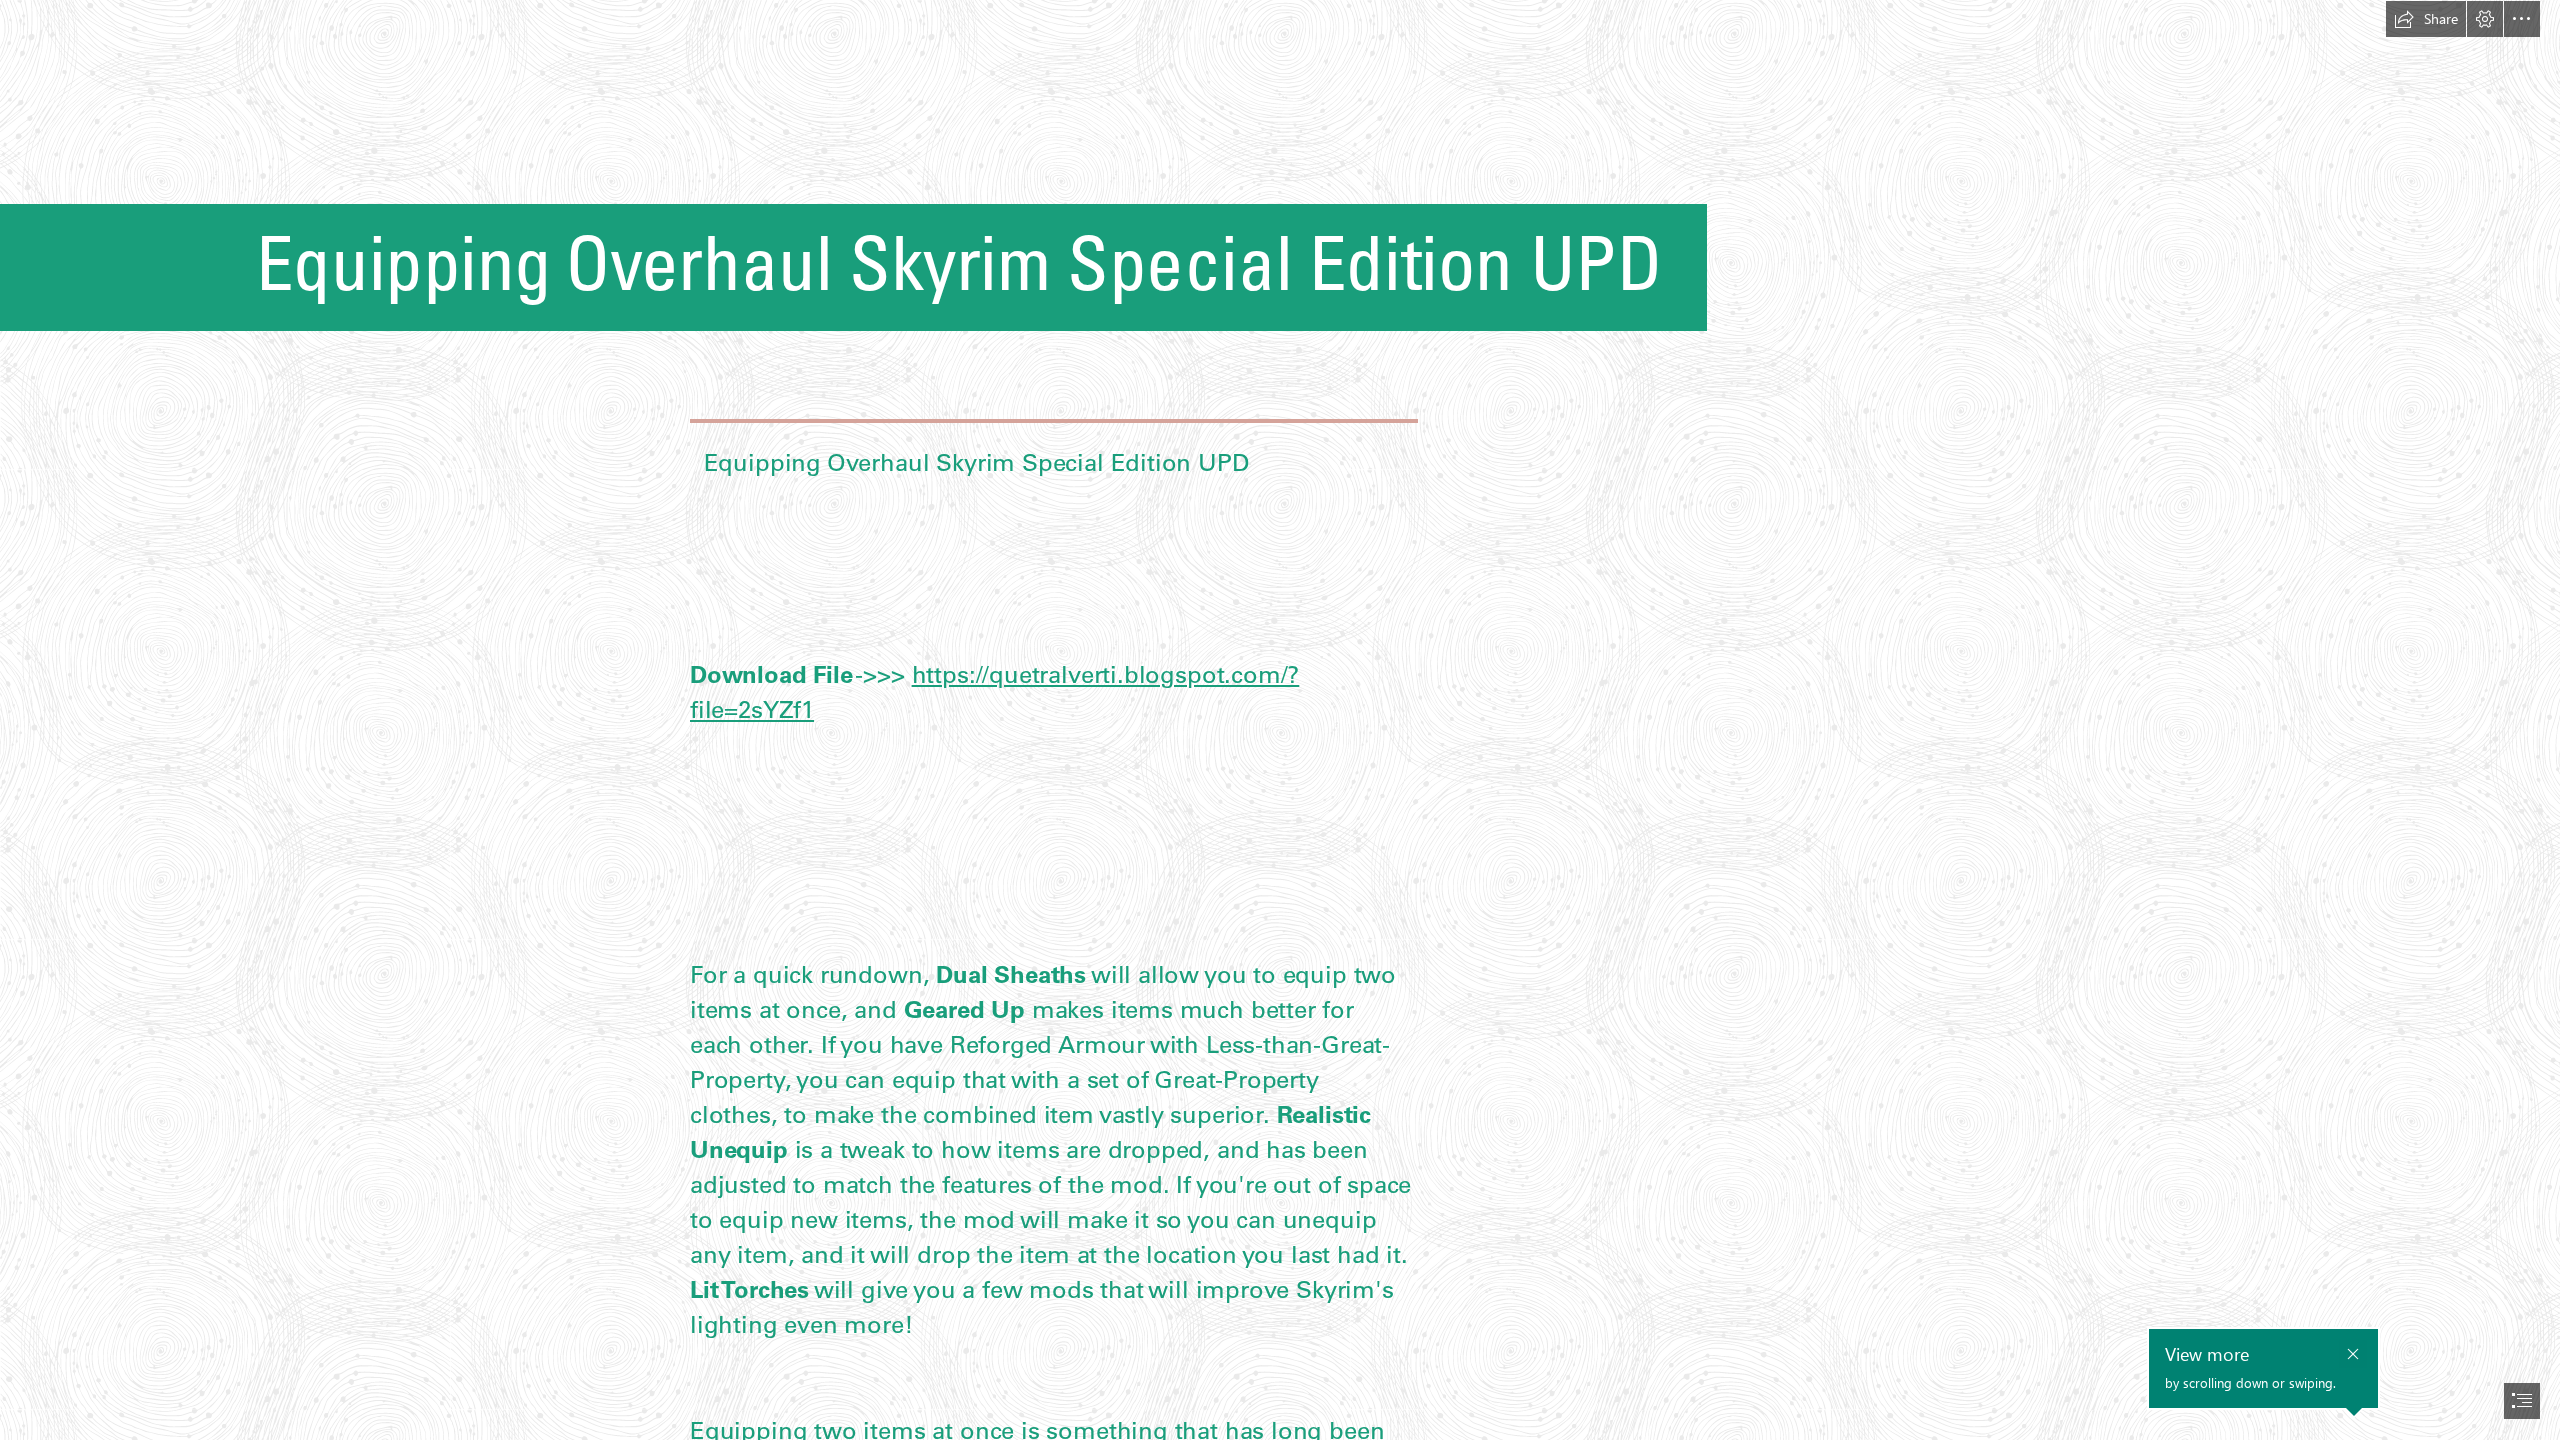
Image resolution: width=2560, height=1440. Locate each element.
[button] (2426, 19)
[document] (1280, 720)
